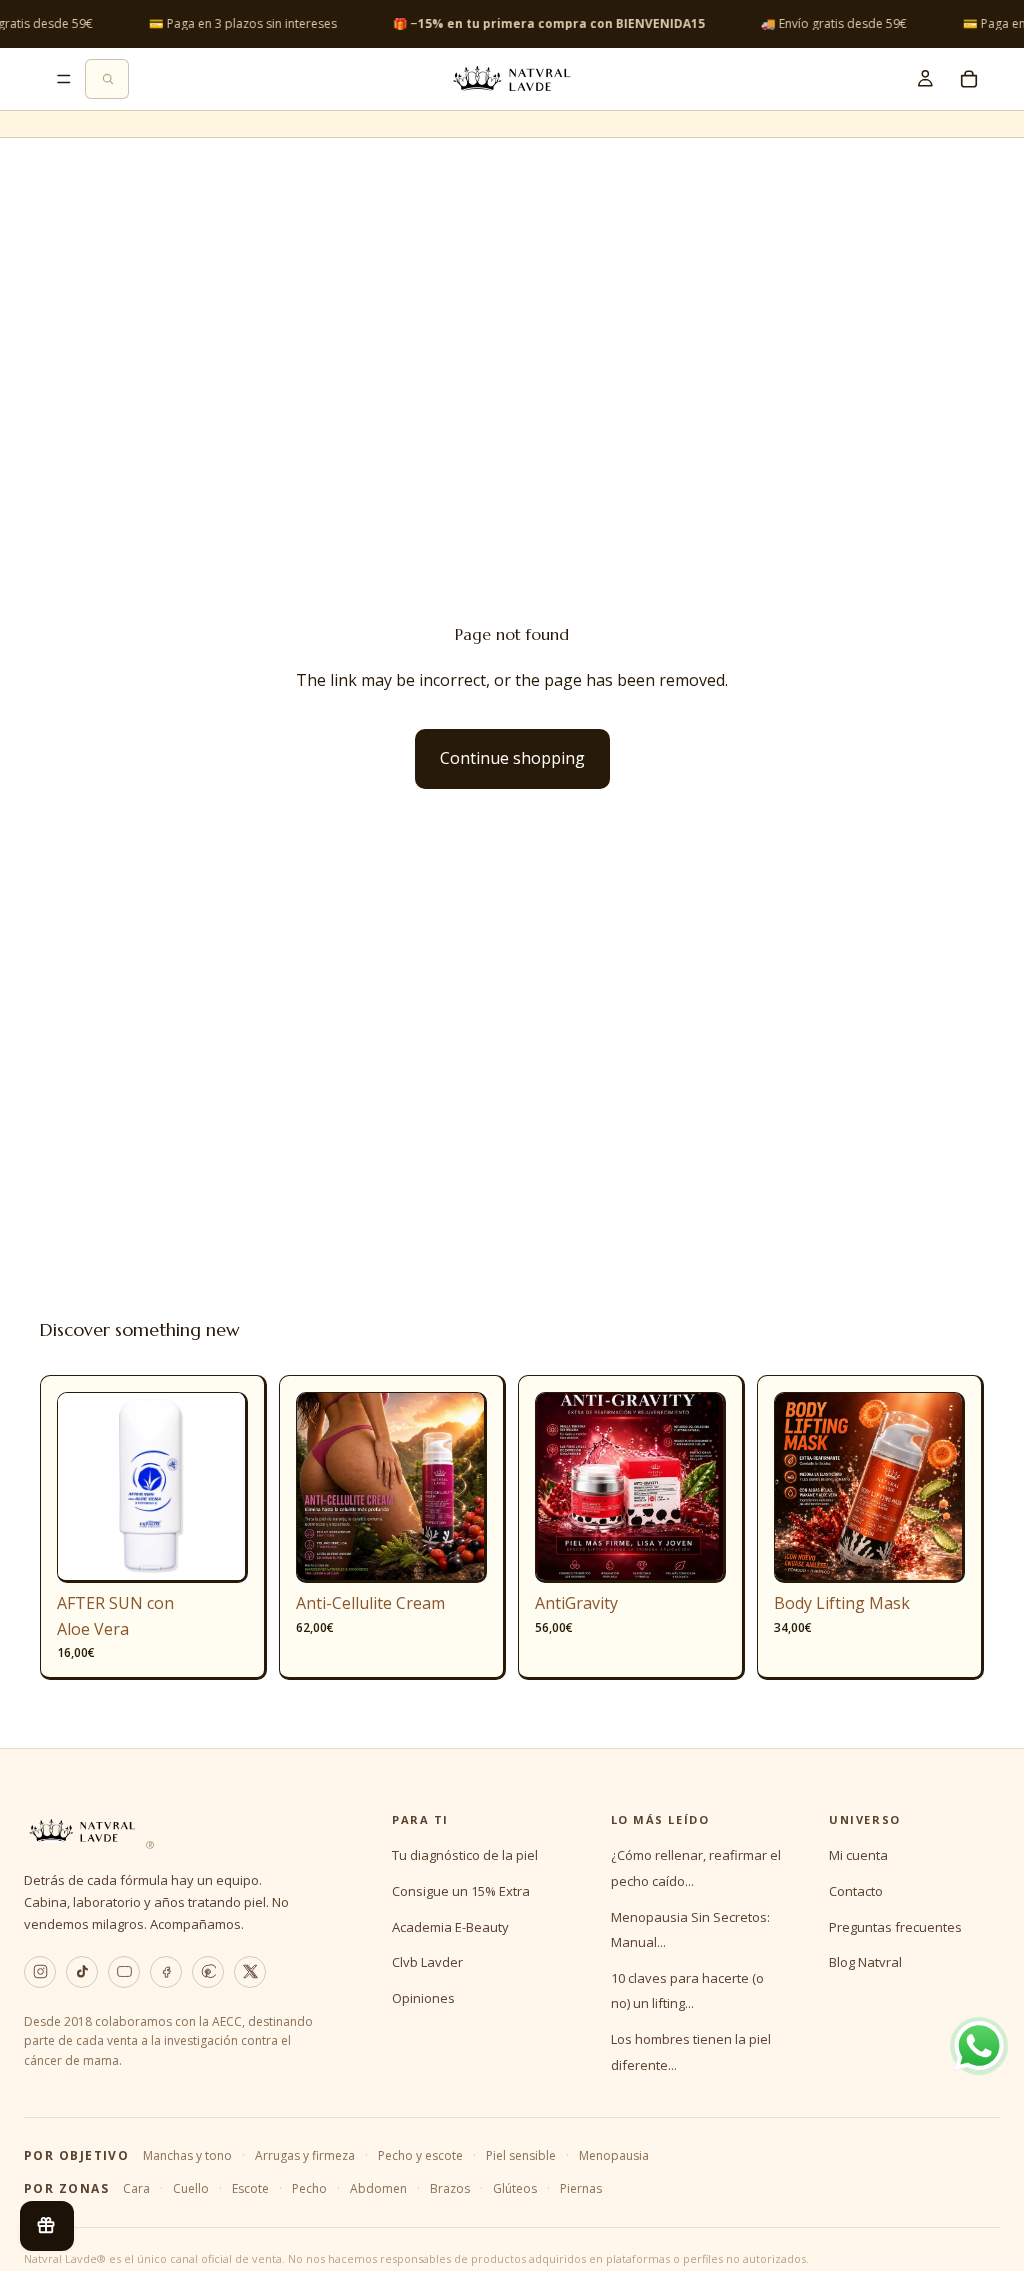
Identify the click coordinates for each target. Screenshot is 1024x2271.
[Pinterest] (208, 1972)
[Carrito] (969, 79)
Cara (136, 2188)
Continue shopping (512, 758)
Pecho (309, 2188)
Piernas (581, 2188)
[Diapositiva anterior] (79, 1488)
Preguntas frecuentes (895, 1927)
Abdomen (378, 2188)
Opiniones (423, 1998)
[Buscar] (107, 79)
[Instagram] (40, 1972)
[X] (250, 1972)
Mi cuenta (858, 1855)
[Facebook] (166, 1972)
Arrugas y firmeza (305, 2155)
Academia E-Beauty (450, 1927)
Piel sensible (521, 2155)
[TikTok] (82, 1972)
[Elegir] (456, 1552)
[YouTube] (124, 1972)
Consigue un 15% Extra (461, 1891)
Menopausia (614, 2155)
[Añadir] (217, 1552)
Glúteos (515, 2188)
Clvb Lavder (427, 1962)
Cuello (191, 2188)
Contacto (856, 1891)
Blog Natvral (865, 1962)
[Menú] (64, 79)
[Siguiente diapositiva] (226, 1488)
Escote (250, 2188)
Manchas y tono (187, 2155)
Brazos (450, 2188)
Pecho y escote (420, 2155)
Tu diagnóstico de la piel (465, 1855)
